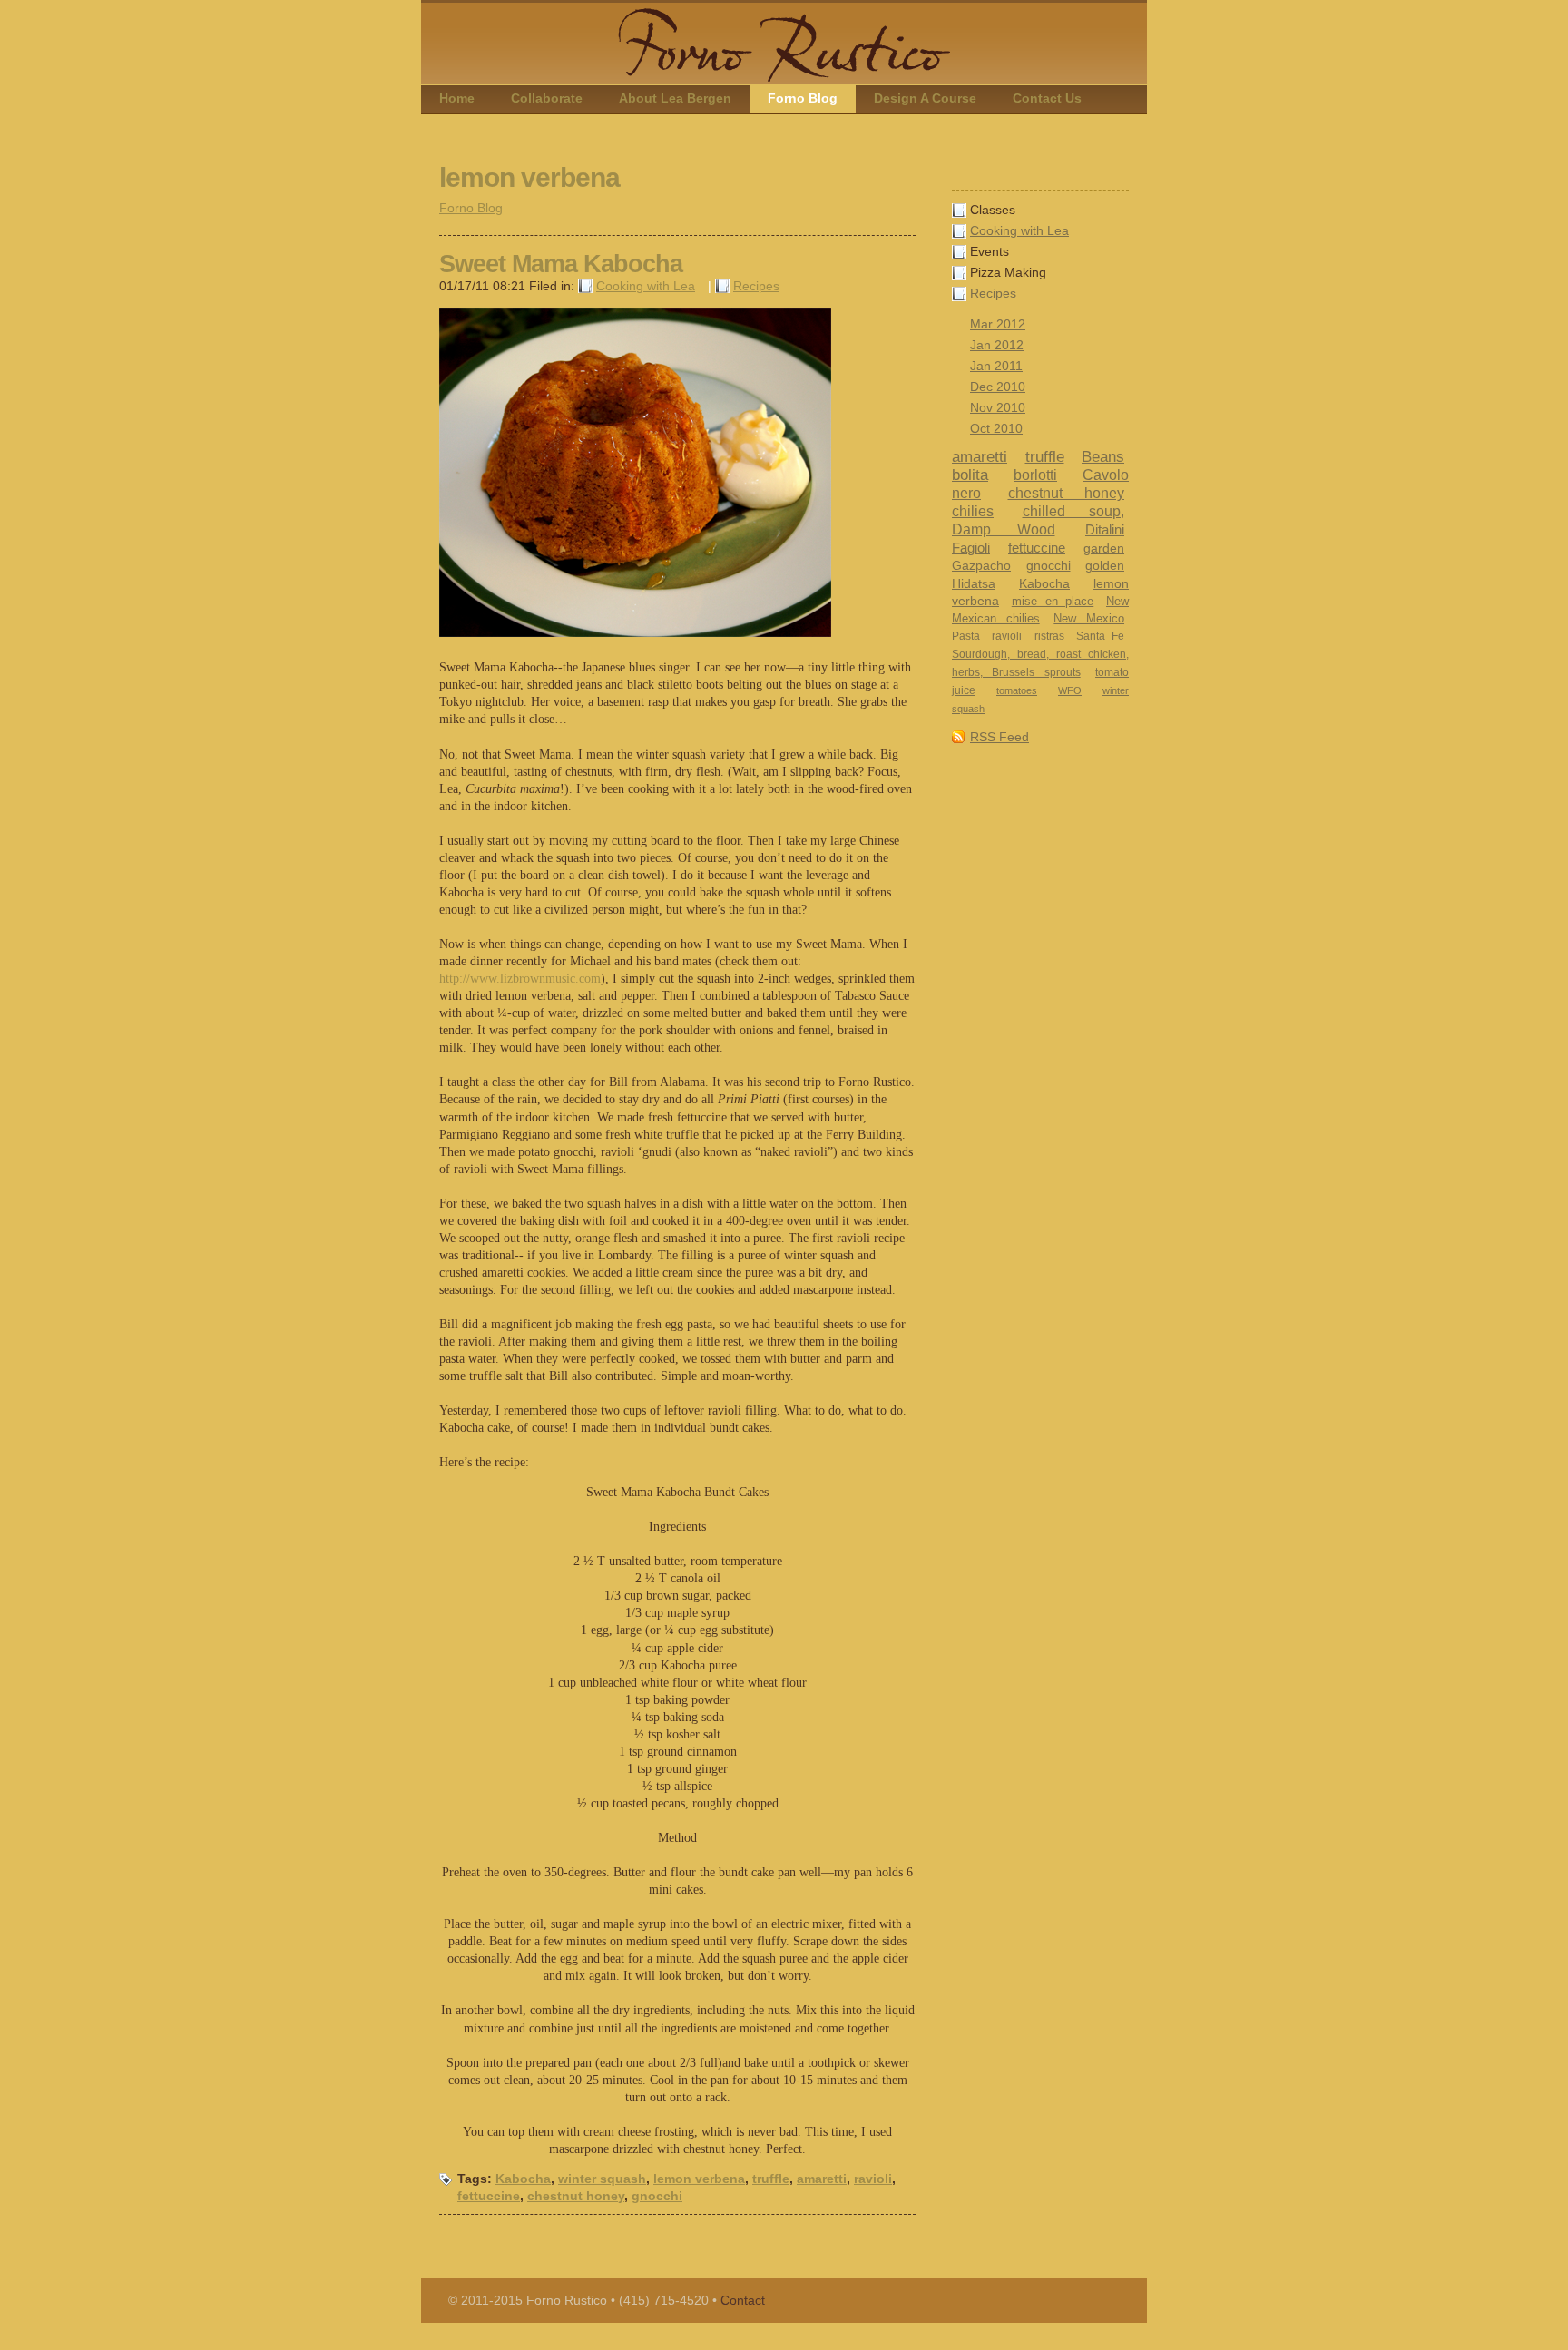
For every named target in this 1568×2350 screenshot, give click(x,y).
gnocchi (1049, 565)
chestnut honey (1067, 493)
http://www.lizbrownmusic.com (520, 979)
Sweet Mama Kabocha (561, 264)
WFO (1070, 690)
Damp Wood (1004, 529)
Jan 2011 (996, 366)
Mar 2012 (998, 324)
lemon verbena (699, 2179)
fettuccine (1037, 548)
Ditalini (1105, 529)
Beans (1103, 457)
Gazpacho (981, 565)
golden (1105, 566)
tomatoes (1017, 690)
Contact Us (1047, 98)
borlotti (1035, 475)
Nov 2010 (998, 408)
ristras (1049, 636)
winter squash (602, 2179)
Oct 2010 (996, 429)
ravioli (1007, 636)
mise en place (1053, 601)
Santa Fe (1100, 636)
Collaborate (547, 98)
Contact (743, 2301)
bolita (970, 475)
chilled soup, (1074, 511)
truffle (1045, 457)
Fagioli (971, 548)
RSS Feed (1000, 737)
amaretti (980, 457)
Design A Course (925, 98)
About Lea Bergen (675, 98)
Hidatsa (974, 584)
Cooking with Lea (1019, 231)
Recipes (993, 294)
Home (457, 98)
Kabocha (1044, 584)
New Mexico (1089, 618)
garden (1104, 548)
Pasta (966, 636)
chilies (973, 511)
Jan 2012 (997, 345)
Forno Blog (803, 98)
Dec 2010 (998, 387)
